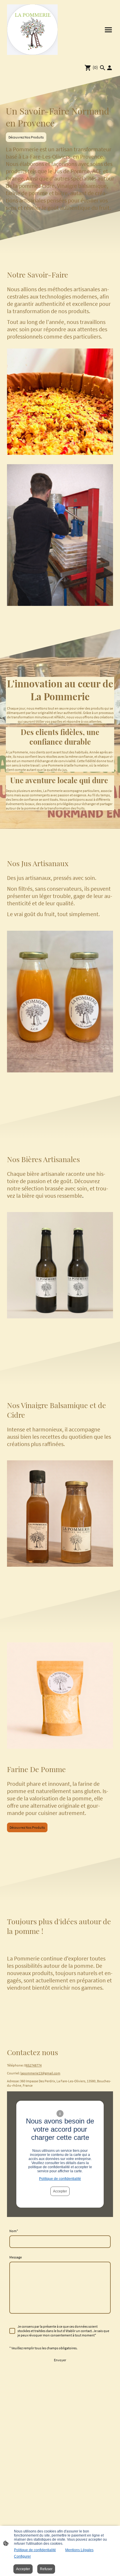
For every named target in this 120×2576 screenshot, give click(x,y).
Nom (14, 2231)
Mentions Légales (79, 2550)
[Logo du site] (32, 30)
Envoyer (60, 2360)
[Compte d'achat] (110, 68)
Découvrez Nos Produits (26, 137)
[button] (103, 68)
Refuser (46, 2569)
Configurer (22, 2556)
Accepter (60, 2191)
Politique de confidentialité (60, 2179)
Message (16, 2257)
